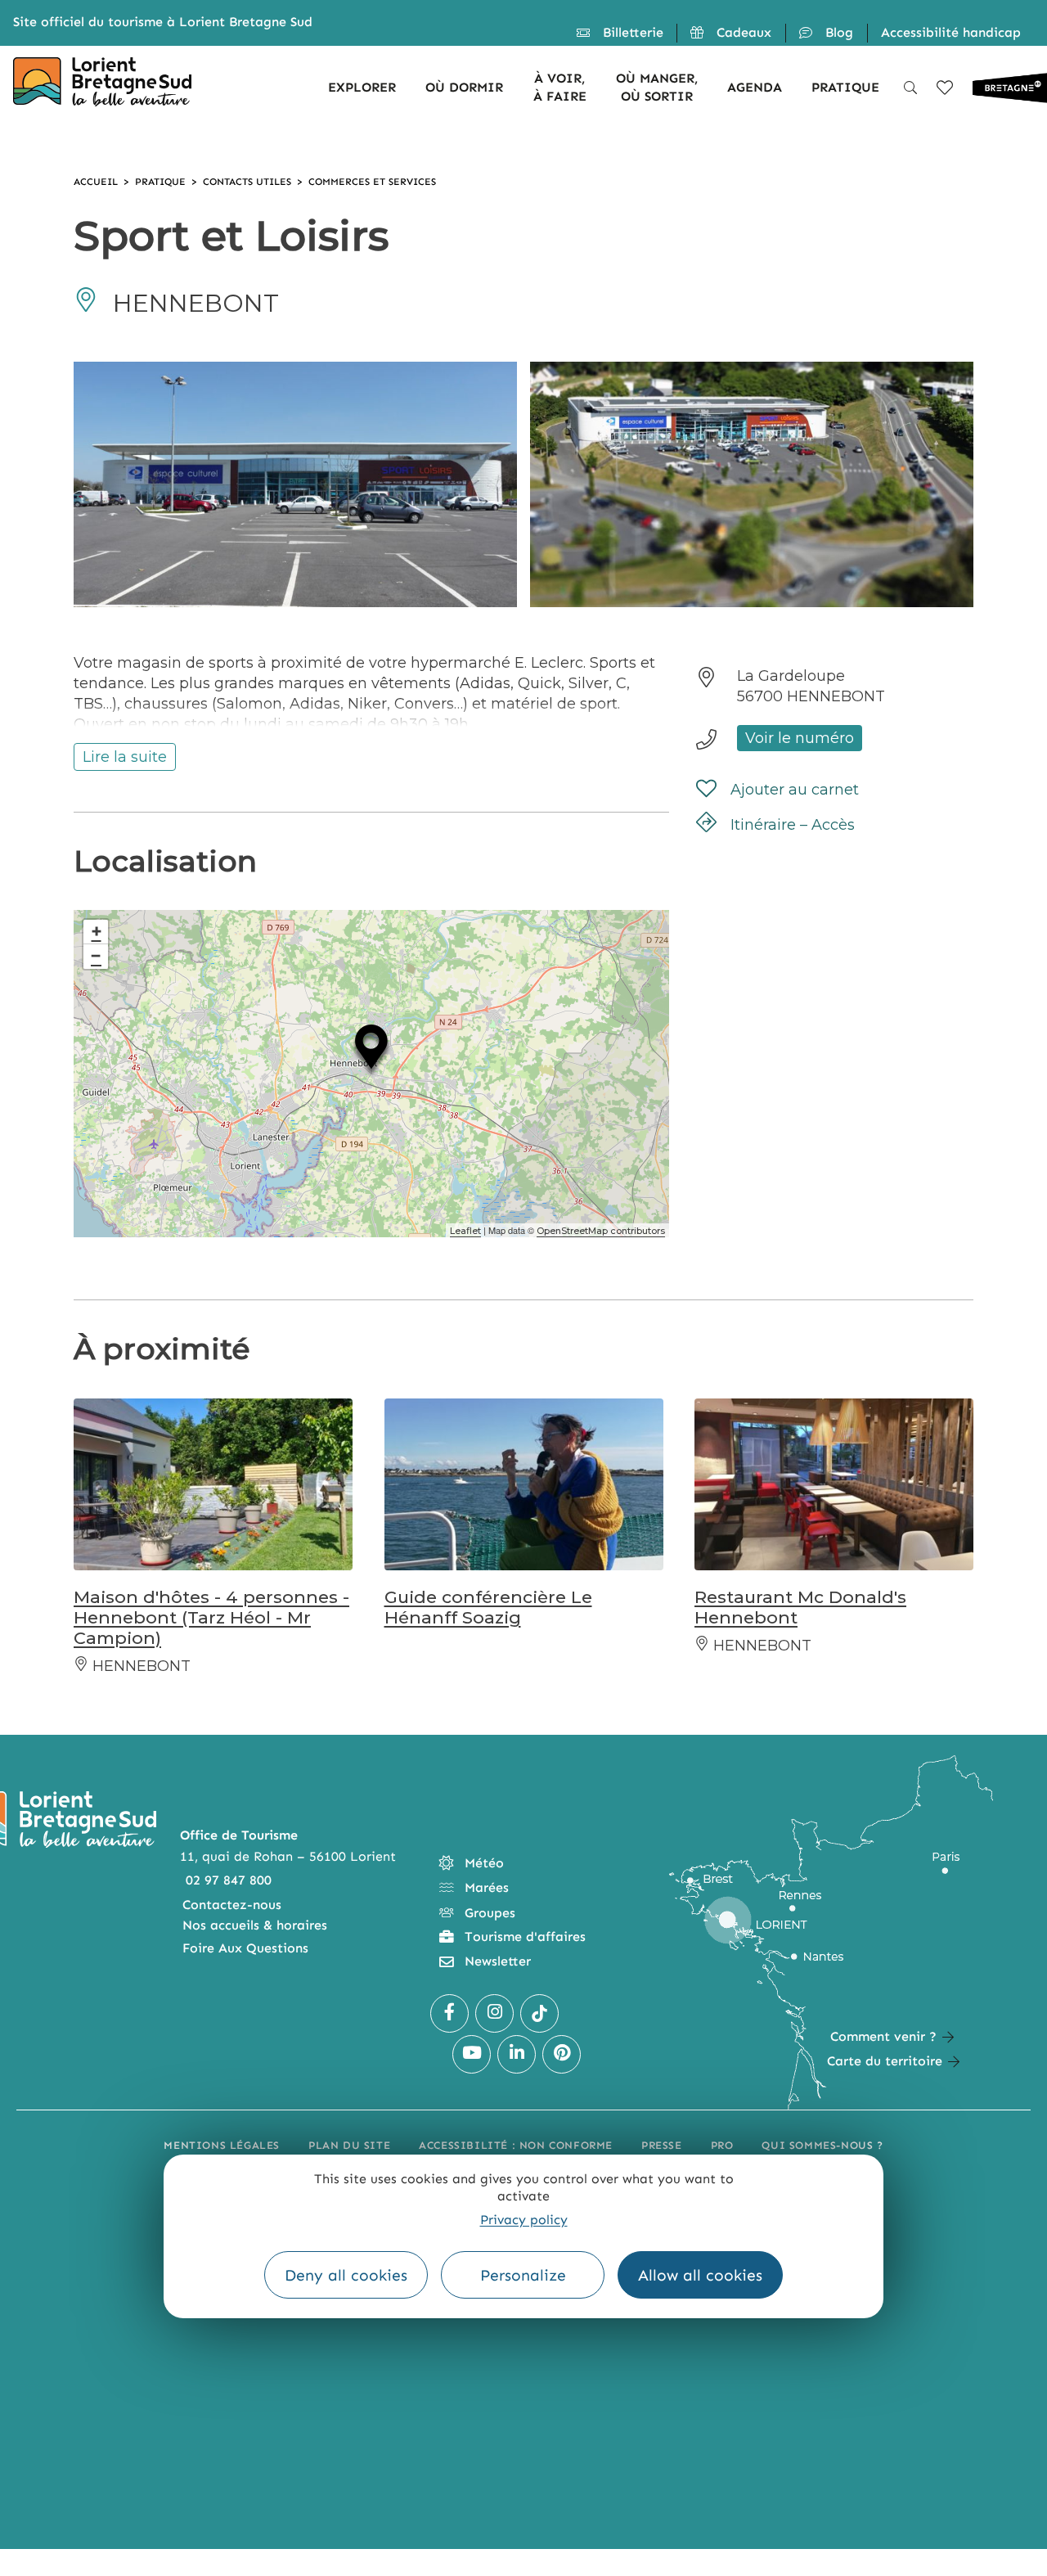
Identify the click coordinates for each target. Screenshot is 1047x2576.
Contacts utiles (247, 182)
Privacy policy (524, 2219)
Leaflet (465, 1231)
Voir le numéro (800, 738)
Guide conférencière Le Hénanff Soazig (488, 1607)
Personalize (523, 2275)
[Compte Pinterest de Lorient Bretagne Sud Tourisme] (562, 2054)
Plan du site (349, 2145)
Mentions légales (222, 2145)
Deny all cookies (346, 2275)
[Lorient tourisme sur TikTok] (539, 2013)
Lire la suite (125, 757)
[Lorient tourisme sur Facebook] (449, 2013)
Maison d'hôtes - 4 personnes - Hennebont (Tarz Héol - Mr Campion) (211, 1617)
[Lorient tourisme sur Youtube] (472, 2054)
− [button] (96, 956)
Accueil (96, 182)
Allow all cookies (700, 2275)
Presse (662, 2145)
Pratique (160, 182)
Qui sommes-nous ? (822, 2145)
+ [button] (97, 932)
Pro (722, 2145)
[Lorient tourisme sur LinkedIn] (517, 2054)
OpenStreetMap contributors (601, 1231)
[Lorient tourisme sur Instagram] (494, 2013)
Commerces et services (372, 182)
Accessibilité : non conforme (516, 2145)
